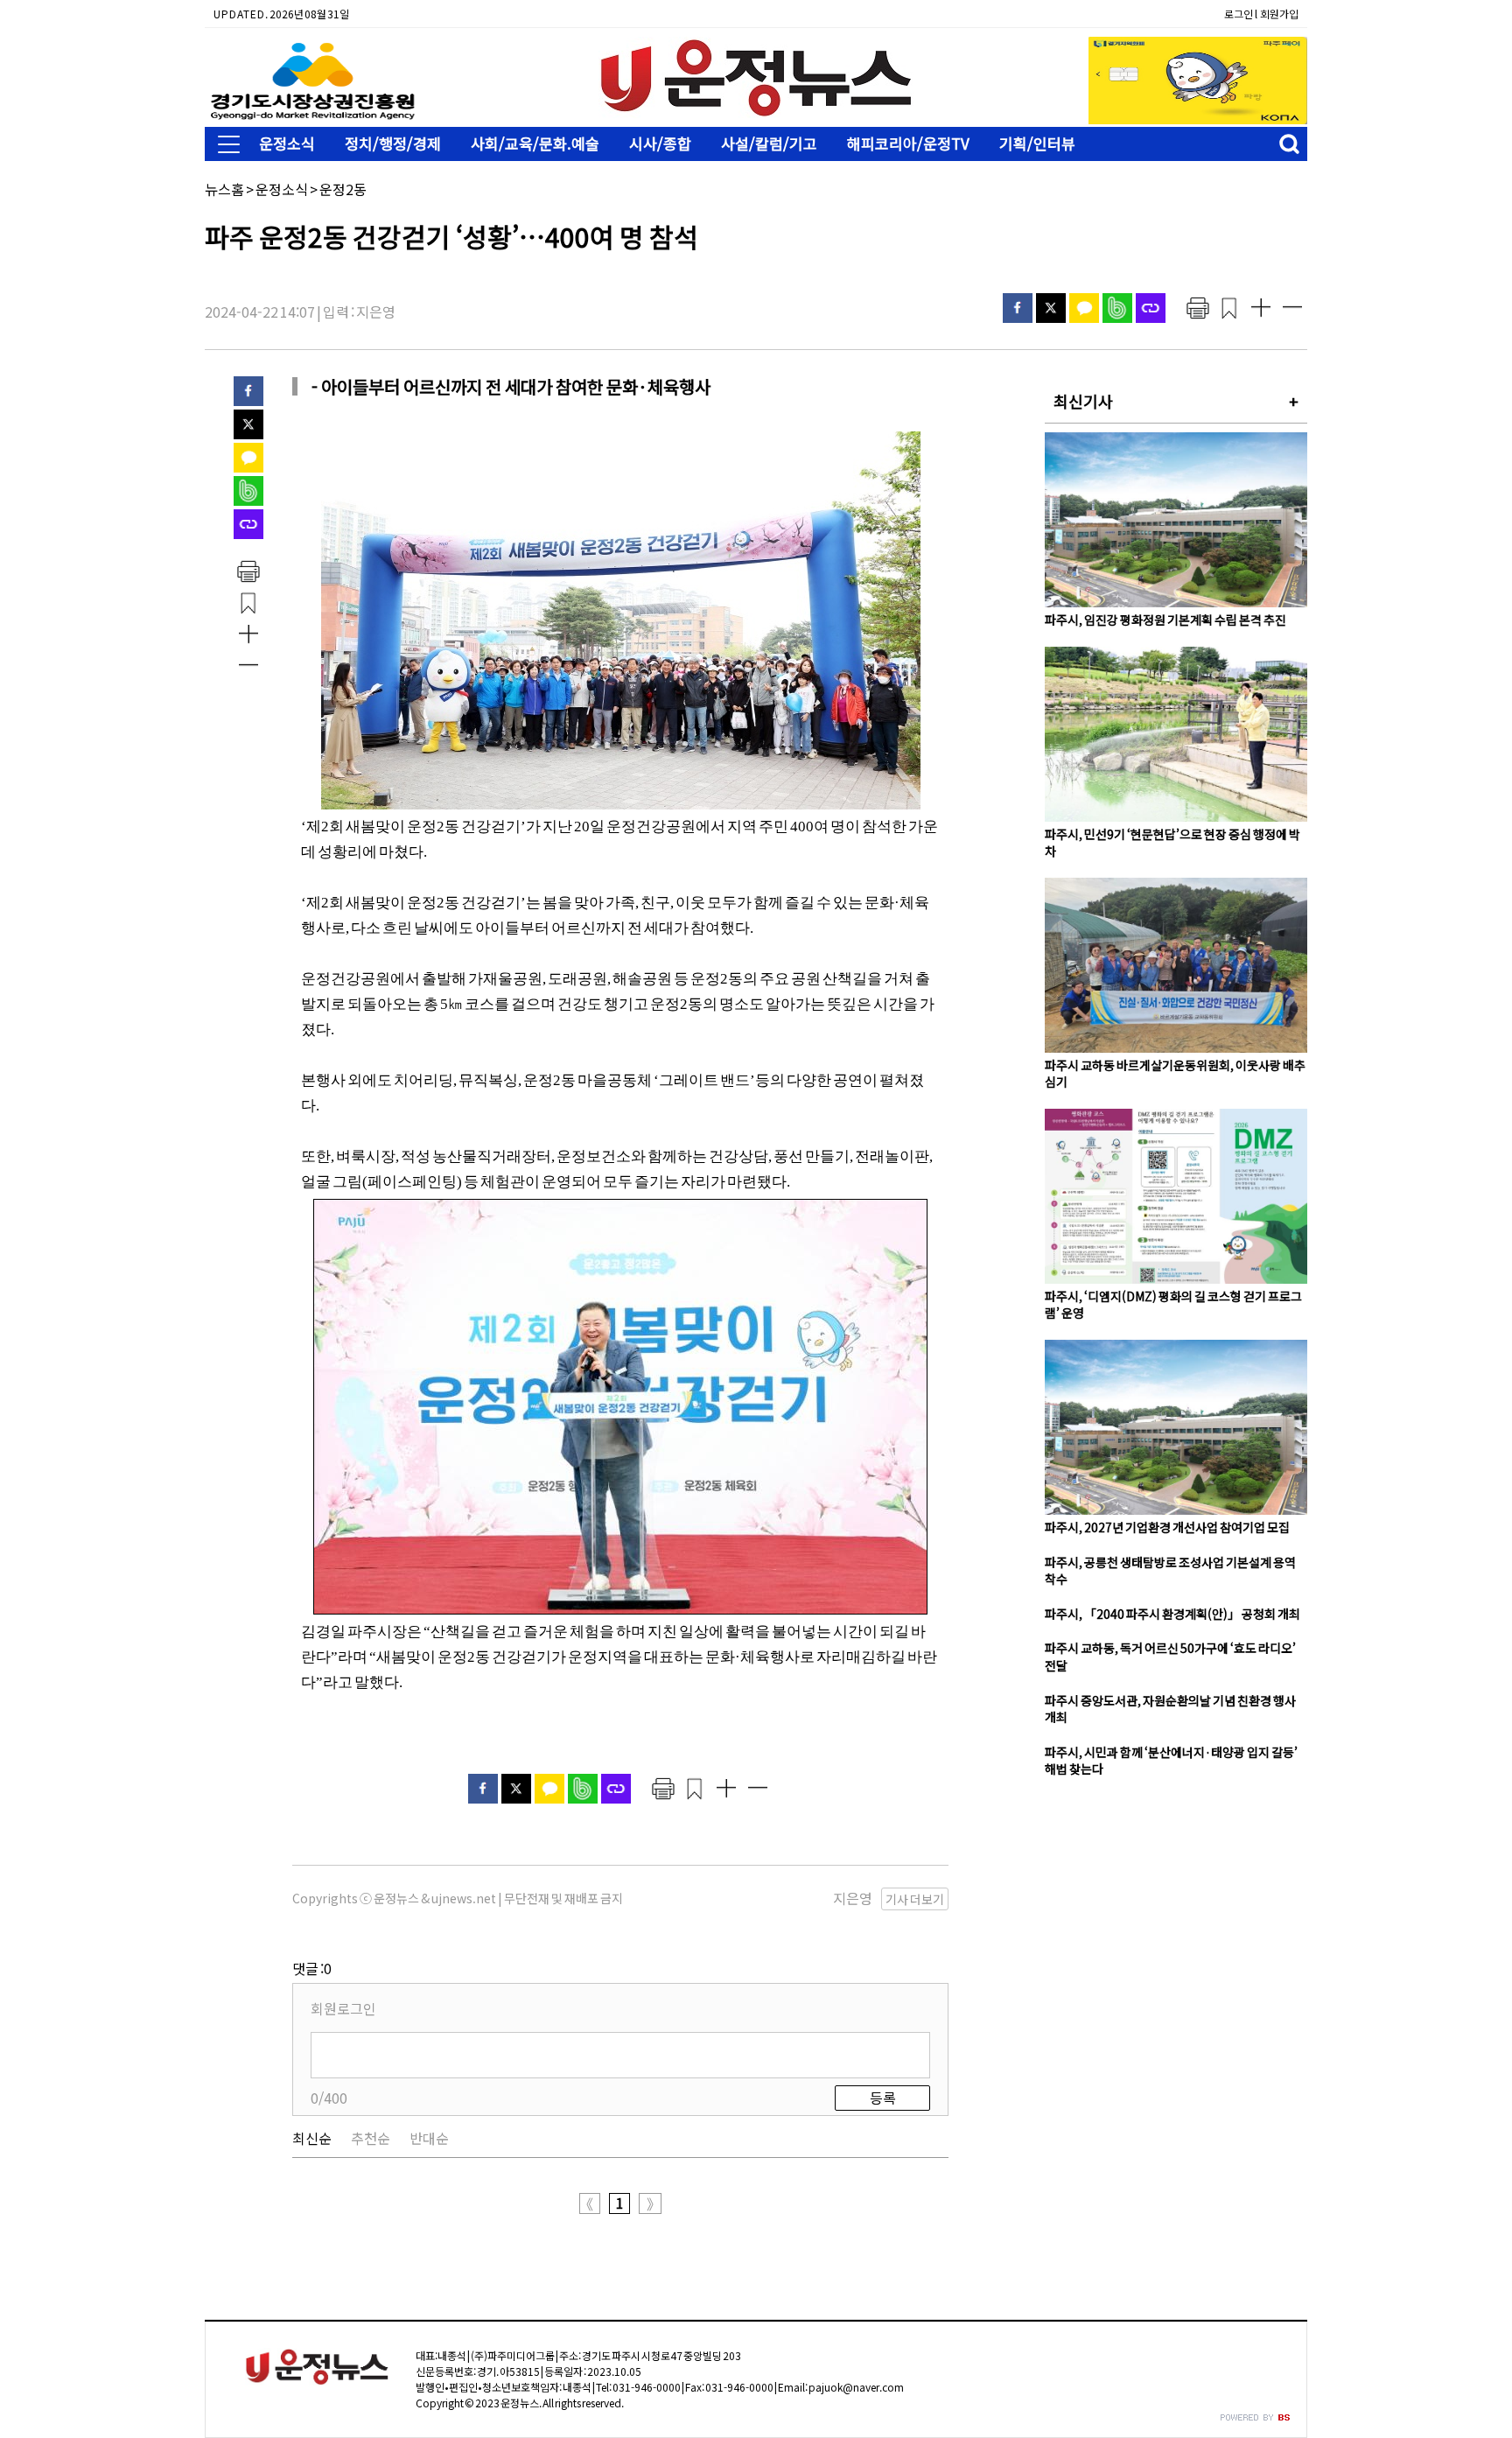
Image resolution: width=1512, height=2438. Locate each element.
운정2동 (343, 189)
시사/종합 (660, 143)
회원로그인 (343, 2008)
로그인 (1239, 14)
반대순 (429, 2138)
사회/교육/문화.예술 (535, 143)
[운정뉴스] (756, 113)
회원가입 (1279, 14)
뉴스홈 (224, 189)
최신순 (312, 2138)
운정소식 (287, 143)
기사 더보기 (915, 1899)
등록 (883, 2098)
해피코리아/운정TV (908, 143)
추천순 (371, 2138)
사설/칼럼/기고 (769, 143)
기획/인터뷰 (1037, 143)
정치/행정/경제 (393, 143)
